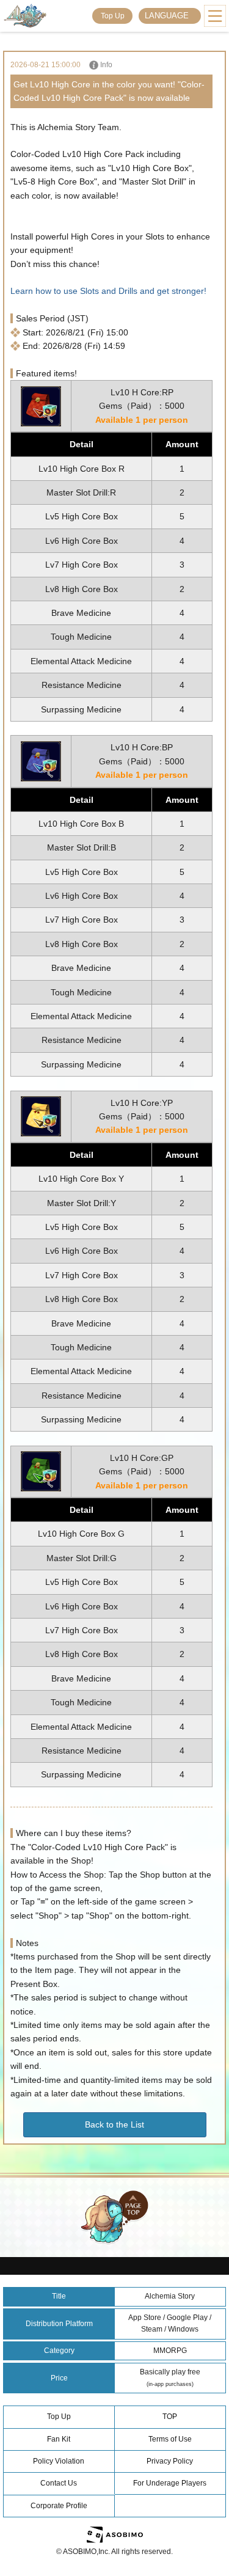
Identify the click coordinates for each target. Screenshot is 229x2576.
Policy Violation (59, 2461)
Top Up (113, 16)
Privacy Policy (170, 2461)
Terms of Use (170, 2439)
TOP (170, 2417)
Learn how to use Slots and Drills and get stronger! (108, 291)
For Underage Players (170, 2483)
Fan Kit (59, 2439)
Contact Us (59, 2483)
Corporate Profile (59, 2506)
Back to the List (114, 2124)
